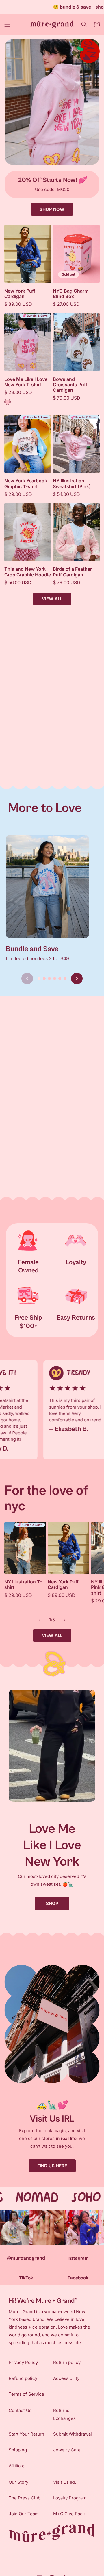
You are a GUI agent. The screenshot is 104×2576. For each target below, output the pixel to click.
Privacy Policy (23, 2362)
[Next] (77, 979)
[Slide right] (65, 1620)
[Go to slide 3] (49, 979)
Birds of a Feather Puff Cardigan (72, 572)
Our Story (18, 2482)
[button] (7, 24)
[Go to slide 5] (60, 979)
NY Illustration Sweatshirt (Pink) (72, 484)
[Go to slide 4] (55, 979)
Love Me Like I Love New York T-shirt (26, 382)
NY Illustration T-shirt (23, 1585)
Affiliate (17, 2466)
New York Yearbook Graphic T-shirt (26, 484)
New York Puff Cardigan (20, 294)
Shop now (52, 209)
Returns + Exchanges (64, 2414)
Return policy (67, 2362)
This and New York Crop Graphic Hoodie (28, 572)
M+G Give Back (69, 2514)
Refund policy (23, 2378)
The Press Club (25, 2498)
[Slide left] (39, 1620)
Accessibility (66, 2378)
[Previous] (27, 979)
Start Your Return (26, 2434)
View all (52, 599)
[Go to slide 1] (39, 979)
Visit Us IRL (65, 2482)
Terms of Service (26, 2394)
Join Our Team (24, 2514)
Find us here (52, 2166)
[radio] (8, 402)
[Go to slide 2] (44, 979)
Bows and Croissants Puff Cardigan (70, 385)
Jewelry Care (67, 2450)
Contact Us (20, 2410)
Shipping (18, 2450)
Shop (52, 1903)
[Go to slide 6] (65, 979)
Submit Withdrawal (73, 2434)
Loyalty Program (70, 2498)
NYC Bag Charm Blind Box (71, 294)
